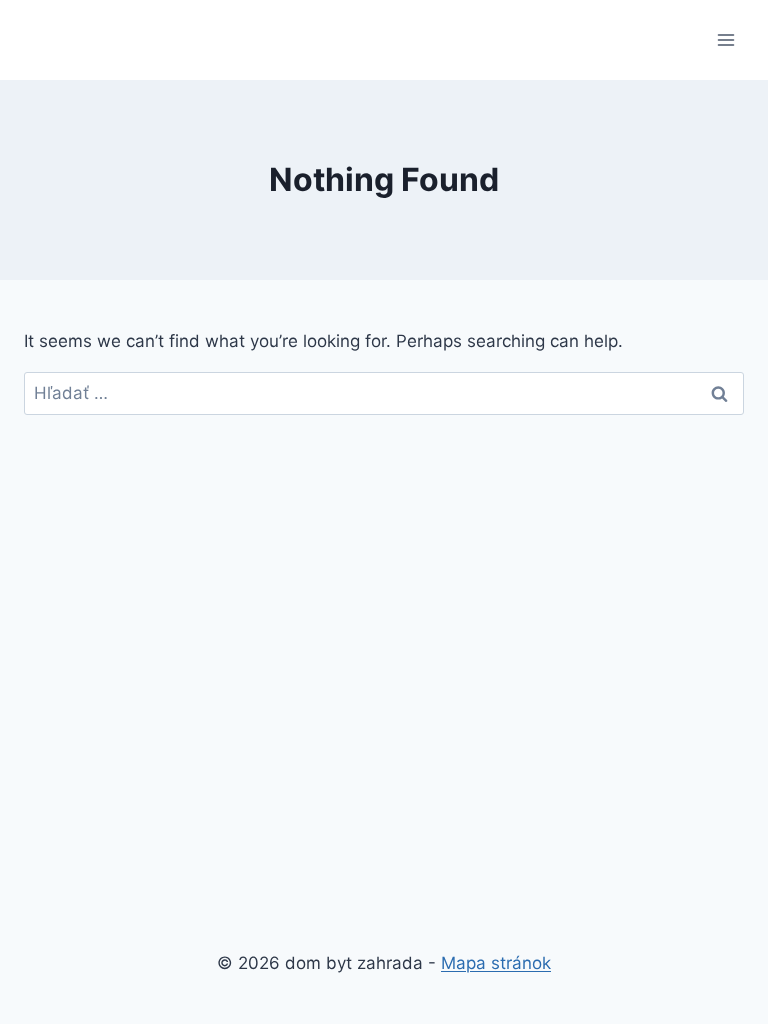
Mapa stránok (496, 963)
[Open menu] (725, 39)
